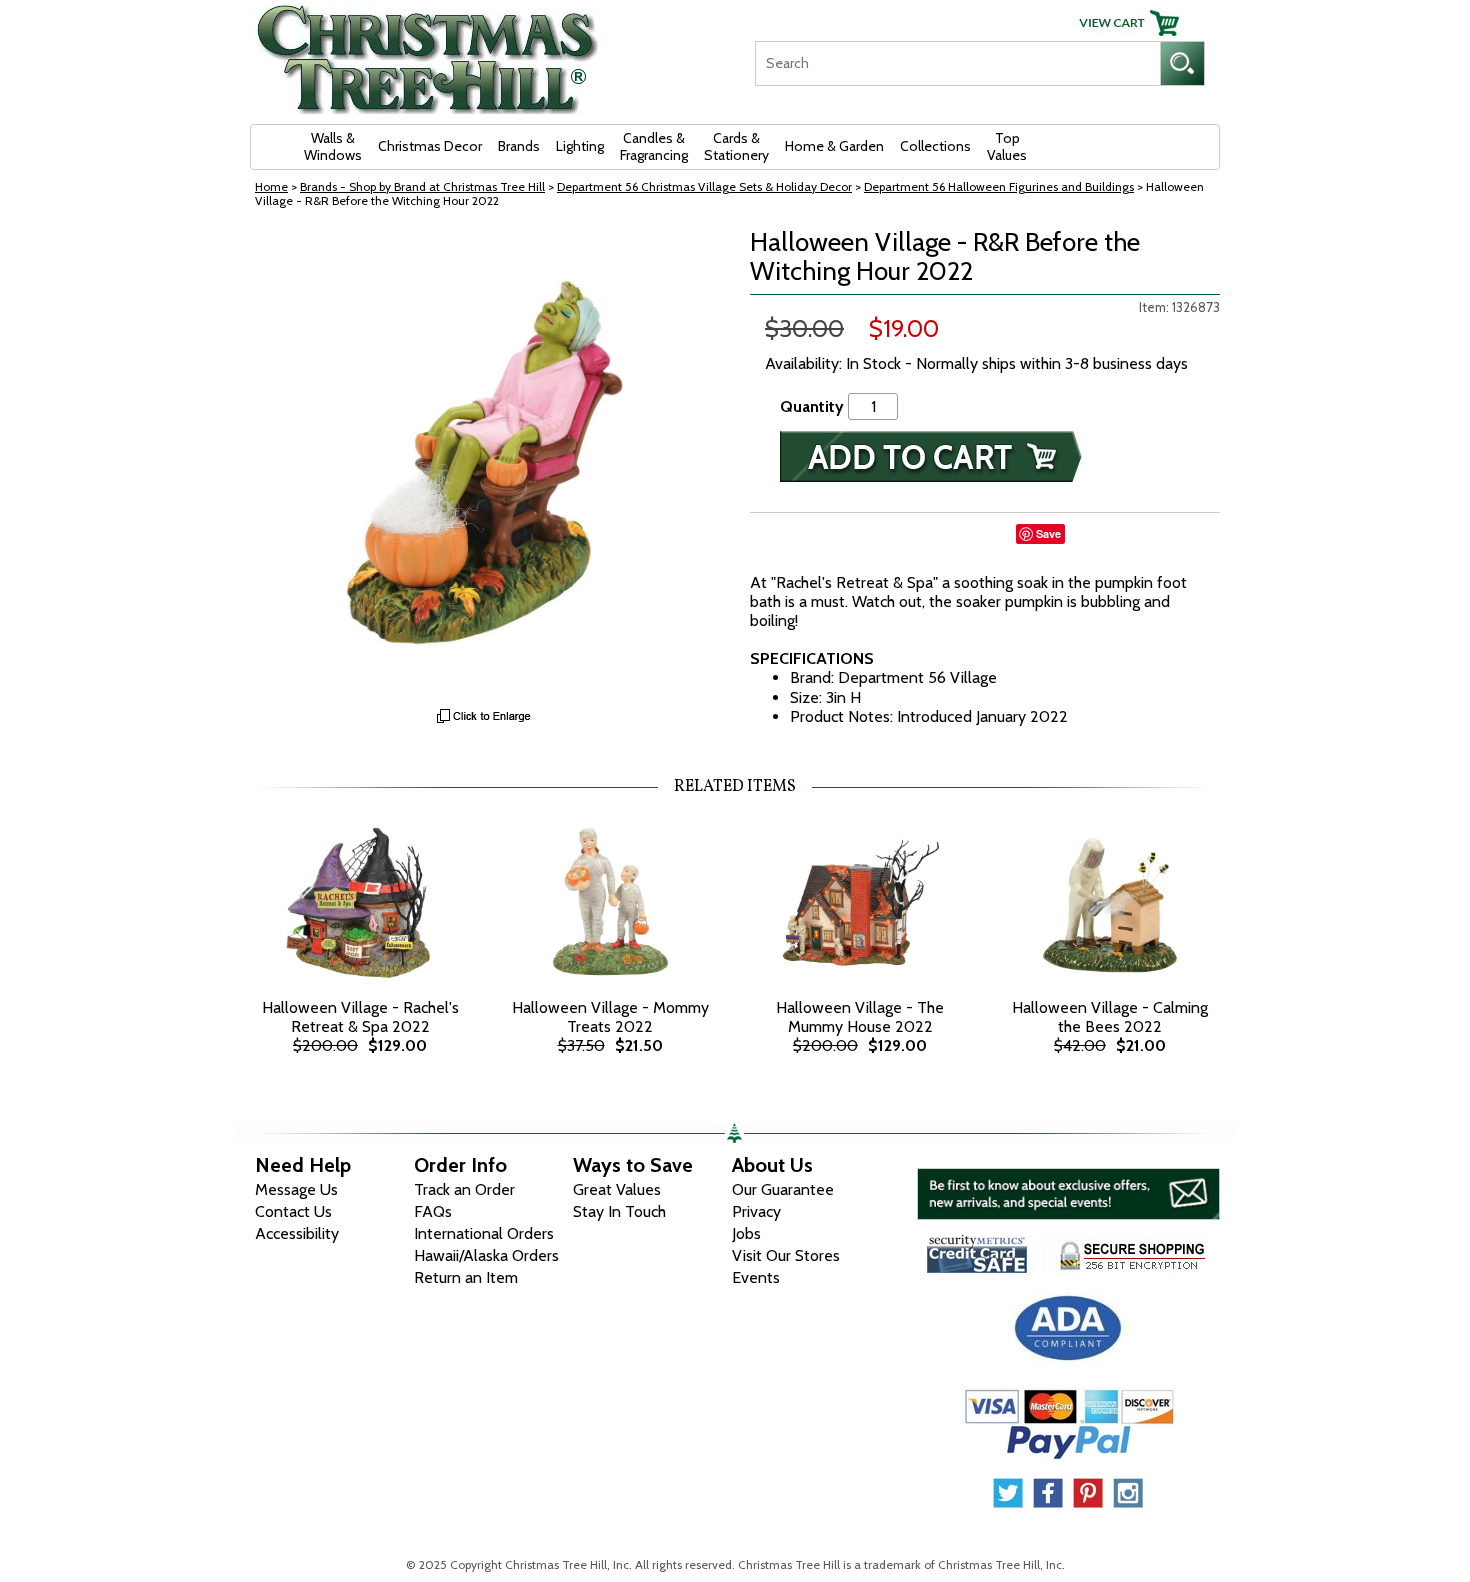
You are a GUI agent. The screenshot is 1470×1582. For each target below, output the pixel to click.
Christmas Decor (430, 146)
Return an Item (466, 1277)
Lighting (580, 146)
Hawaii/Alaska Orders (486, 1255)
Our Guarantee (783, 1189)
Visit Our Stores (786, 1255)
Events (756, 1277)
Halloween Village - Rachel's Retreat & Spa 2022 (360, 1017)
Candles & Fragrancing (654, 146)
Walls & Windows (333, 146)
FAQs (433, 1211)
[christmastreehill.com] (428, 52)
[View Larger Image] (485, 463)
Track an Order (464, 1189)
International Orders (484, 1233)
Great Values (617, 1189)
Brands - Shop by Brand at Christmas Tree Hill (422, 186)
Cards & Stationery (736, 146)
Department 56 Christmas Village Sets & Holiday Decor (704, 186)
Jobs (746, 1233)
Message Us (296, 1189)
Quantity (812, 406)
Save (1048, 533)
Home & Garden (834, 146)
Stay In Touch (619, 1211)
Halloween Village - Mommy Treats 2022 (610, 1017)
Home (271, 186)
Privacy (756, 1211)
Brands (519, 146)
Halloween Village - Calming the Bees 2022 (1110, 1017)
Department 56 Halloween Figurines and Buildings (999, 186)
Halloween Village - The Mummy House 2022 (860, 1017)
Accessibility (297, 1233)
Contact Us (293, 1211)
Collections (935, 146)
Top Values (1007, 146)
